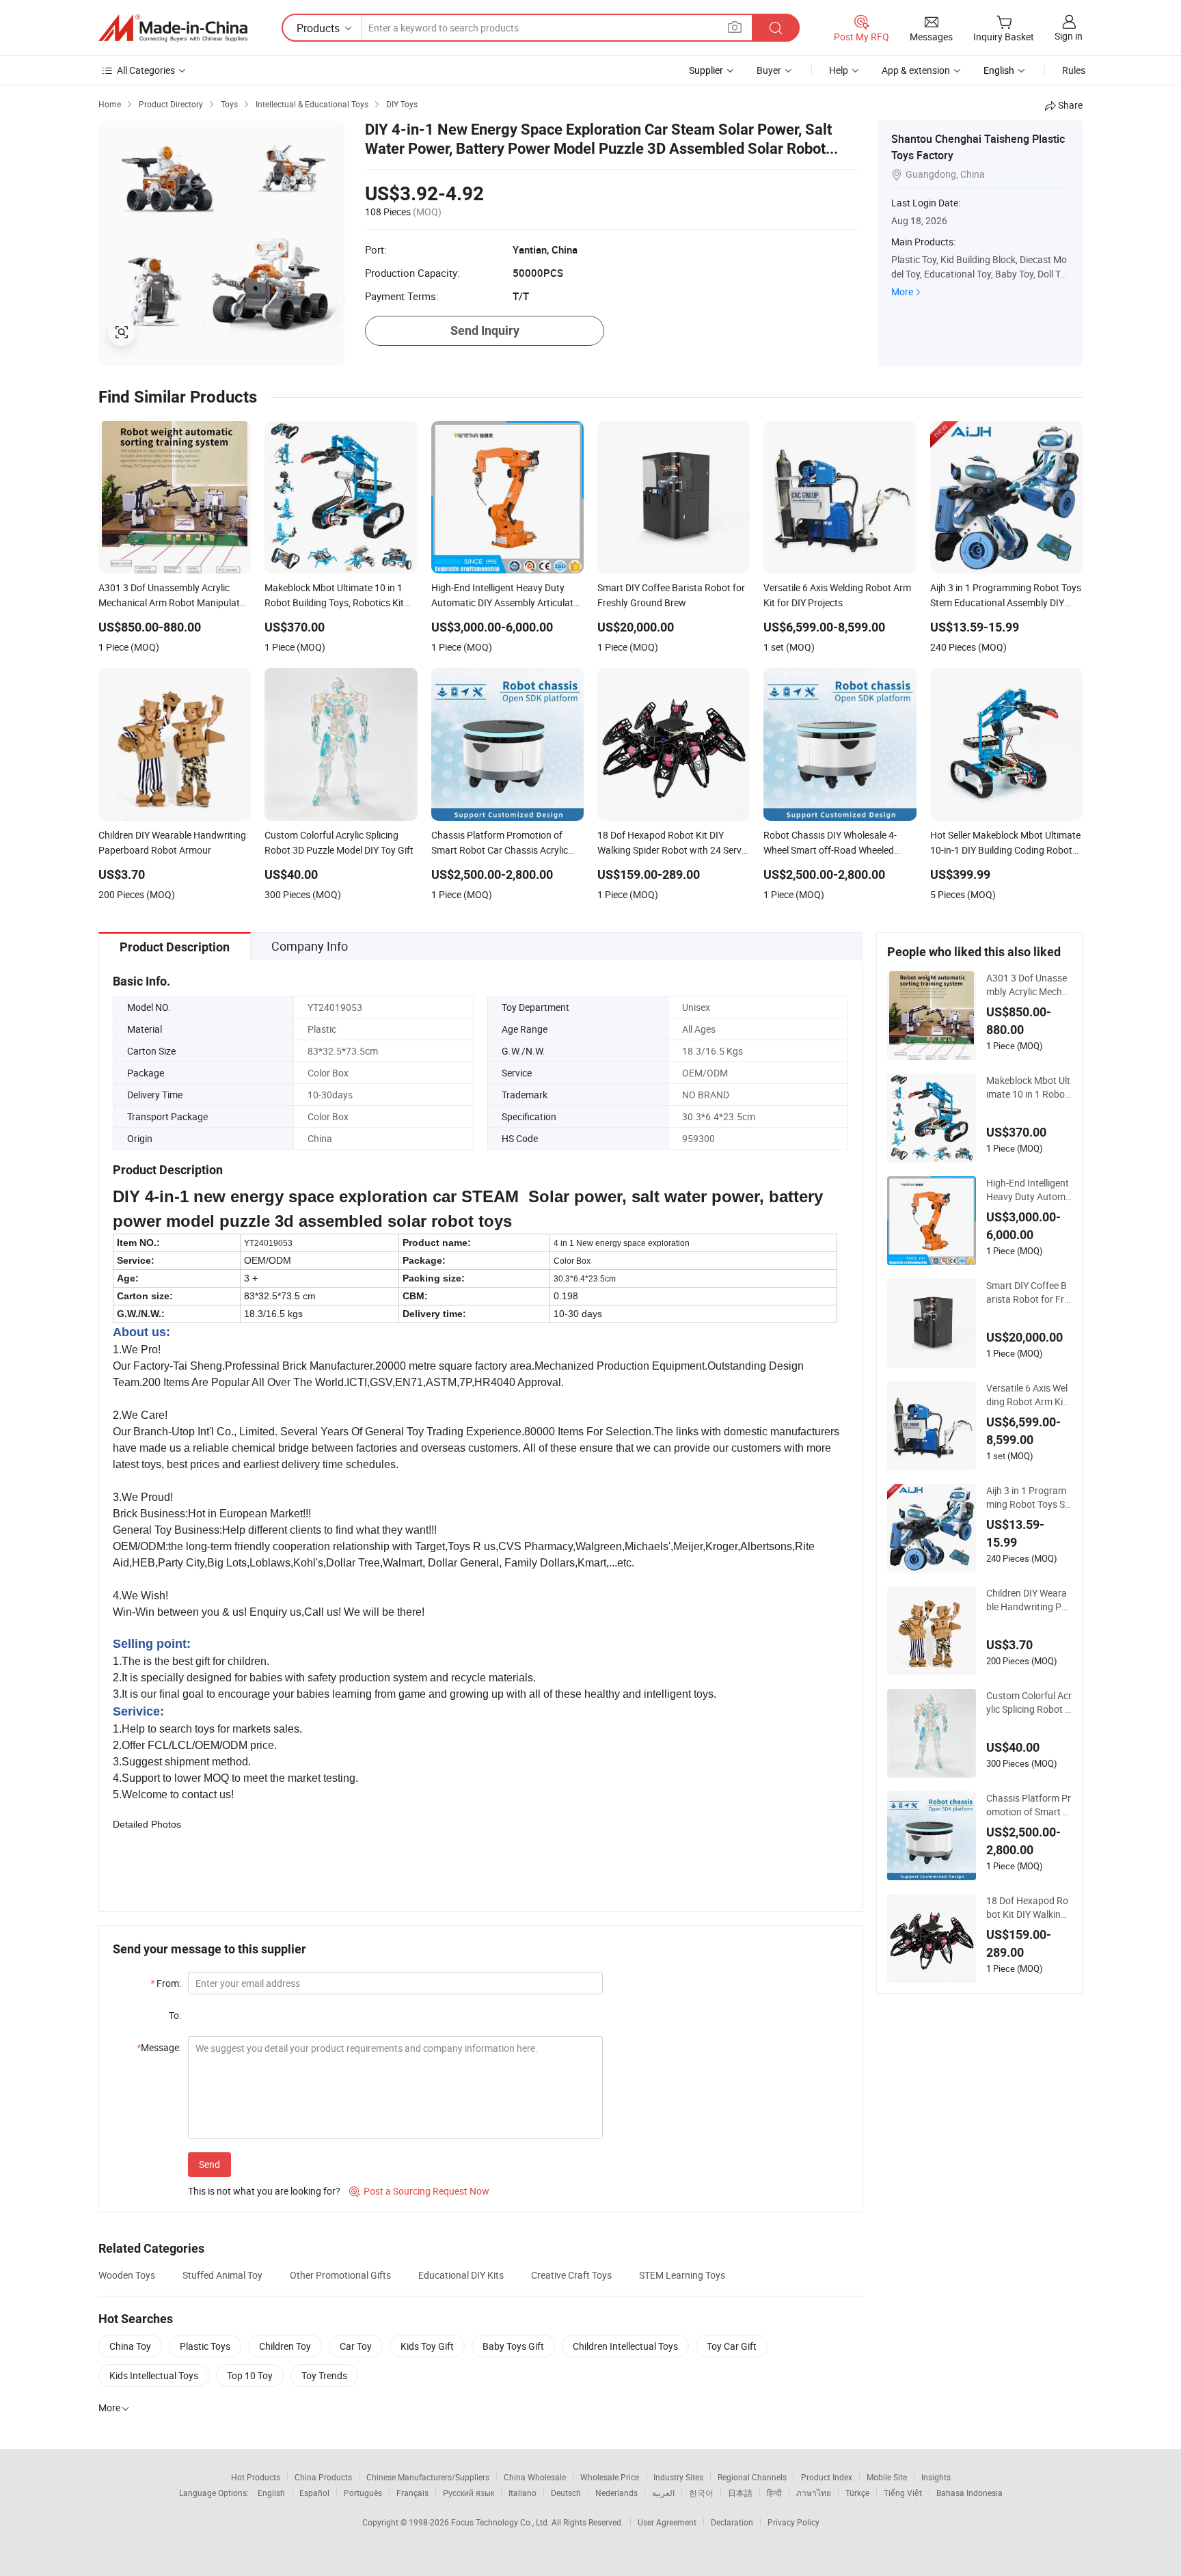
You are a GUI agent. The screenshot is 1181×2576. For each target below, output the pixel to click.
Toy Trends (324, 2375)
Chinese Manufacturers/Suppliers (428, 2477)
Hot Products (256, 2477)
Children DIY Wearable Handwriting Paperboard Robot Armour (1027, 1600)
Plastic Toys (205, 2346)
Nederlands (616, 2493)
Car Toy (356, 2346)
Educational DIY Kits (461, 2275)
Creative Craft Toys (571, 2275)
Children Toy (285, 2346)
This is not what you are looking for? (264, 2191)
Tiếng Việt (903, 2493)
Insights (936, 2477)
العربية (663, 2493)
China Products (323, 2477)
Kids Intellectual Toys (154, 2375)
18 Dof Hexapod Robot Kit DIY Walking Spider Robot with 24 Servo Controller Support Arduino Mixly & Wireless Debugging (1029, 1908)
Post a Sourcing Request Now (419, 2191)
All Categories (146, 70)
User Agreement (667, 2522)
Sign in (1069, 36)
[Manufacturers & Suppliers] (173, 28)
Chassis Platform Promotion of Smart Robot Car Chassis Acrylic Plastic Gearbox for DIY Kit (1029, 1805)
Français (412, 2493)
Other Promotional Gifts (340, 2275)
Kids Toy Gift (427, 2346)
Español (314, 2493)
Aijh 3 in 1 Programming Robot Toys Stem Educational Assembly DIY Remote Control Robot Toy (1029, 1497)
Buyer (769, 70)
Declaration (732, 2522)
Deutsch (566, 2493)
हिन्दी (774, 2493)
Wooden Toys (127, 2275)
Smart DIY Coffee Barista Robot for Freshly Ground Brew (1028, 1292)
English (271, 2493)
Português (363, 2493)
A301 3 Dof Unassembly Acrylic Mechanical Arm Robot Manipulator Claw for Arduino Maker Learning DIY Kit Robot (1029, 985)
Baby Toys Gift (513, 2346)
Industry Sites (678, 2477)
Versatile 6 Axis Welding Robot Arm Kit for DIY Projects (1029, 1395)
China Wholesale (535, 2477)
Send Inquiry (485, 330)
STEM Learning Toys (682, 2275)
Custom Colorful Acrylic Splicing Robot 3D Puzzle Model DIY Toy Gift (1029, 1703)
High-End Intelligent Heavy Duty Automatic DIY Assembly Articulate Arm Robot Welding (1029, 1190)
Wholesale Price (610, 2477)
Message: (159, 2047)
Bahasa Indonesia (969, 2493)
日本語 (740, 2493)
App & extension (916, 70)
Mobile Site (887, 2477)
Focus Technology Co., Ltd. (501, 2522)
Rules (1074, 70)
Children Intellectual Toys (625, 2346)
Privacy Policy (793, 2522)
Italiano (522, 2493)
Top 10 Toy (250, 2375)
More (902, 292)
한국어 (701, 2493)
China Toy (130, 2346)
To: (175, 2015)
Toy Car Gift (732, 2346)
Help (839, 70)
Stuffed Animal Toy (222, 2275)
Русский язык (469, 2493)
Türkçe (857, 2493)
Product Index (827, 2477)
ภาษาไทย (814, 2493)
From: (166, 1983)
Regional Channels (752, 2477)
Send (209, 2164)
